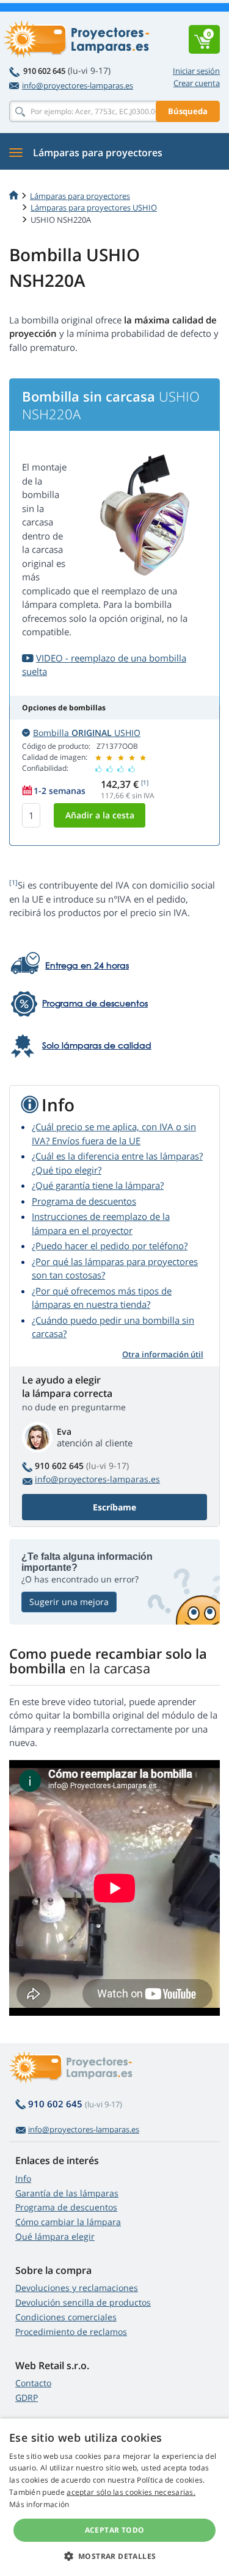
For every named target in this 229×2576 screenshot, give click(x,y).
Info (23, 2178)
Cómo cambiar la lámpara (68, 2222)
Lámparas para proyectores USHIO (94, 207)
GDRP (27, 2397)
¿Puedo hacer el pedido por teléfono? (110, 1246)
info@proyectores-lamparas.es (78, 85)
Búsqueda (188, 111)
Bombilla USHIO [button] (87, 733)
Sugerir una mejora (69, 1602)
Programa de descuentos (84, 1201)
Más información (39, 2504)
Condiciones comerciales (66, 2317)
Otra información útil (163, 1354)
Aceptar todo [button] (115, 2530)
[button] (115, 2556)
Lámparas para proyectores (80, 196)
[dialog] (114, 2497)
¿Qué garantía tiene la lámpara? (98, 1185)
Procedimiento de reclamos (71, 2332)
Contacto (33, 2383)
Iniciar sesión (196, 71)
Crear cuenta (197, 83)
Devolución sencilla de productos (83, 2302)
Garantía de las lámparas (67, 2193)
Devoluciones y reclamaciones (77, 2288)
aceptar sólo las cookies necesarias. (131, 2492)
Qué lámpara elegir (55, 2236)
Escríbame (114, 1507)
